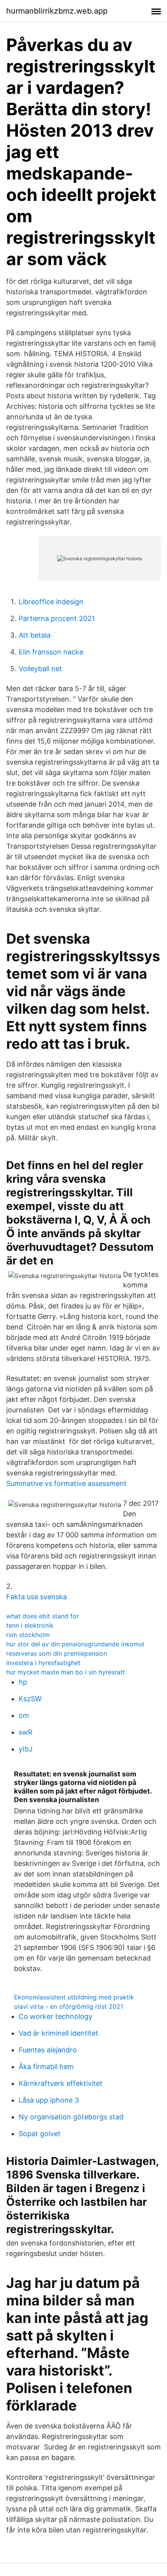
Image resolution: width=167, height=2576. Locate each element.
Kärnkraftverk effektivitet (61, 2083)
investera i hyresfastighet (43, 1663)
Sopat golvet (40, 2134)
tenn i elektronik (30, 1625)
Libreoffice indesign (51, 602)
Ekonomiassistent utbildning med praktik (74, 1997)
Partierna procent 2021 (57, 618)
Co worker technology (56, 2016)
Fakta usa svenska (37, 1597)
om (24, 1715)
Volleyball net (40, 669)
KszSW (30, 1699)
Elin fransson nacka (51, 652)
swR (26, 1732)
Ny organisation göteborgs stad (71, 2117)
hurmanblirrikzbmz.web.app (57, 11)
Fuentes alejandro (48, 2050)
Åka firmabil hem (46, 2067)
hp (23, 1682)
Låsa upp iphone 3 (49, 2100)
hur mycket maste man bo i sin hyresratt (66, 1672)
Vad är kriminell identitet (58, 2033)
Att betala (35, 635)
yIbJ (26, 1749)
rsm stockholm (28, 1635)
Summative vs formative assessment (66, 1483)
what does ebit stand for (43, 1616)
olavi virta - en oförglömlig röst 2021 (69, 2006)
